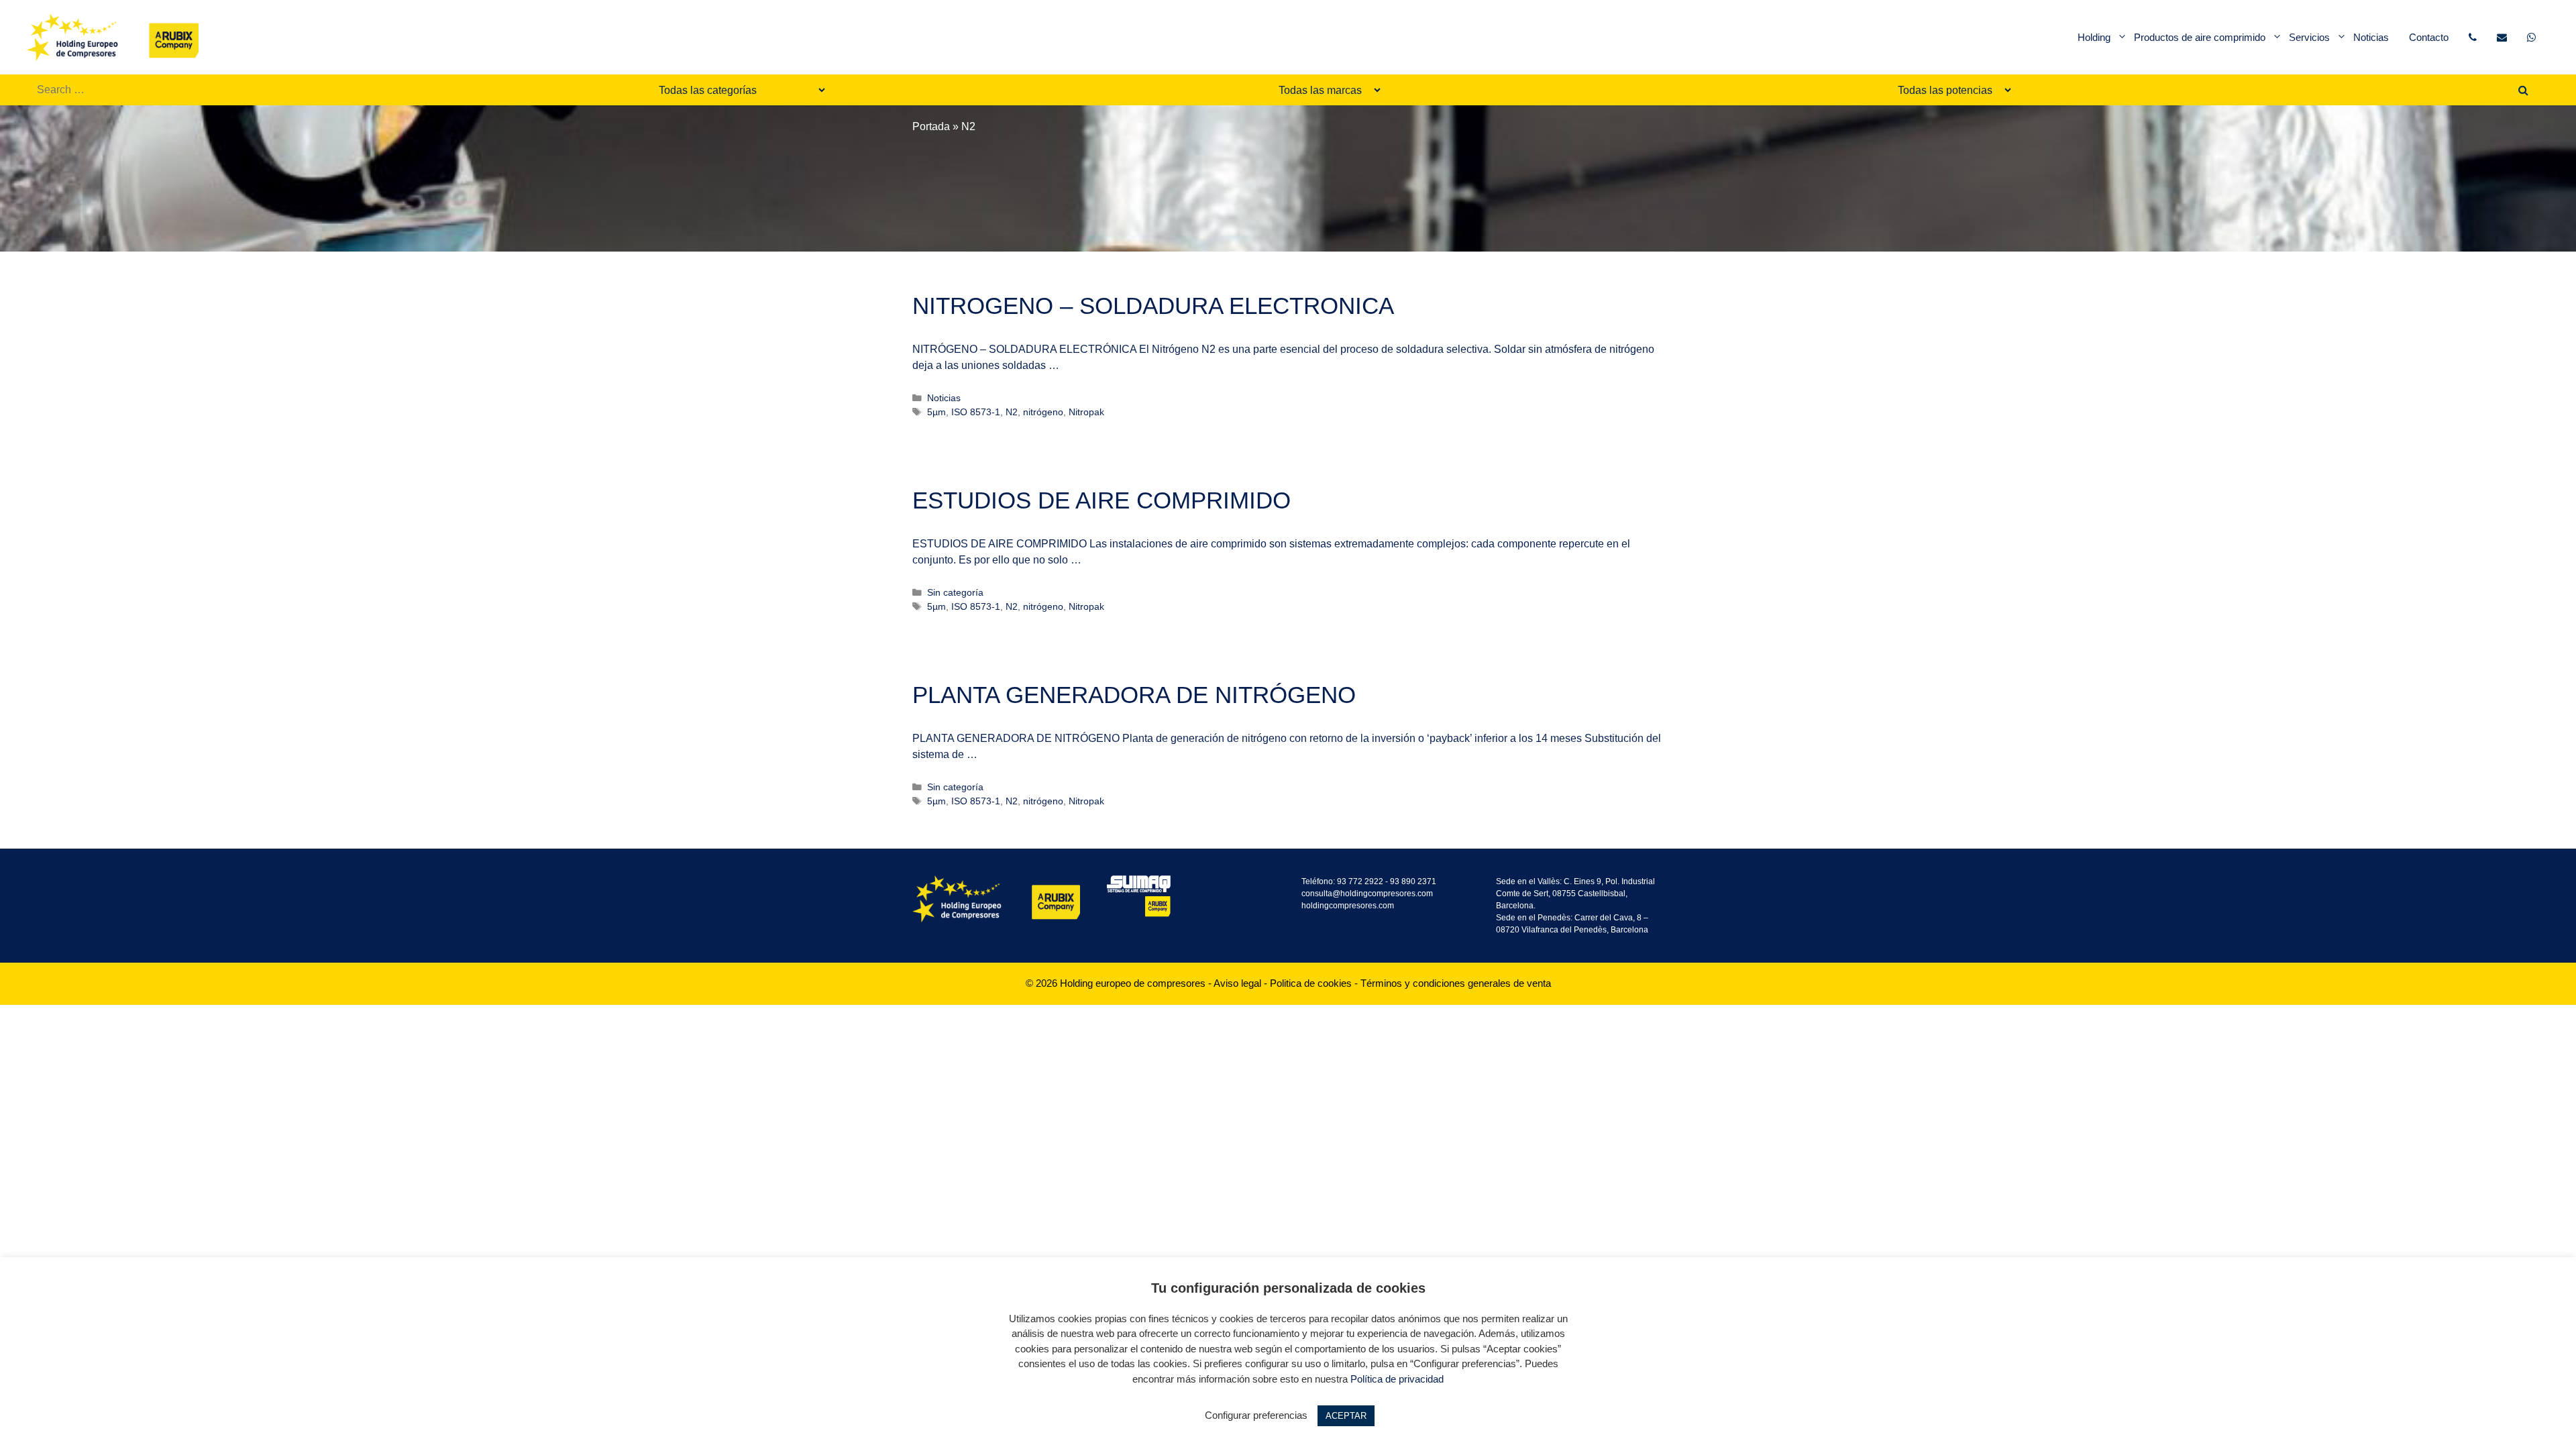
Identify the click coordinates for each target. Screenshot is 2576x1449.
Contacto (2429, 37)
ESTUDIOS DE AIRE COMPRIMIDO (1102, 500)
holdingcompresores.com (1348, 906)
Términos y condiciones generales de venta (1456, 983)
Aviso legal (1237, 983)
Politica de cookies (1311, 983)
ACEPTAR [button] (1346, 1416)
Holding (2094, 37)
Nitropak (1086, 412)
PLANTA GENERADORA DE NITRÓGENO (1134, 695)
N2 (1012, 412)
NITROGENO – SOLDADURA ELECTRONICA (1153, 306)
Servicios (2309, 37)
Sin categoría (955, 593)
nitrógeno (1043, 412)
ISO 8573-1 (976, 412)
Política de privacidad (1397, 1379)
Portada (931, 126)
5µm (936, 412)
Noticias (2371, 37)
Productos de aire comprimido (2200, 37)
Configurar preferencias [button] (1256, 1415)
